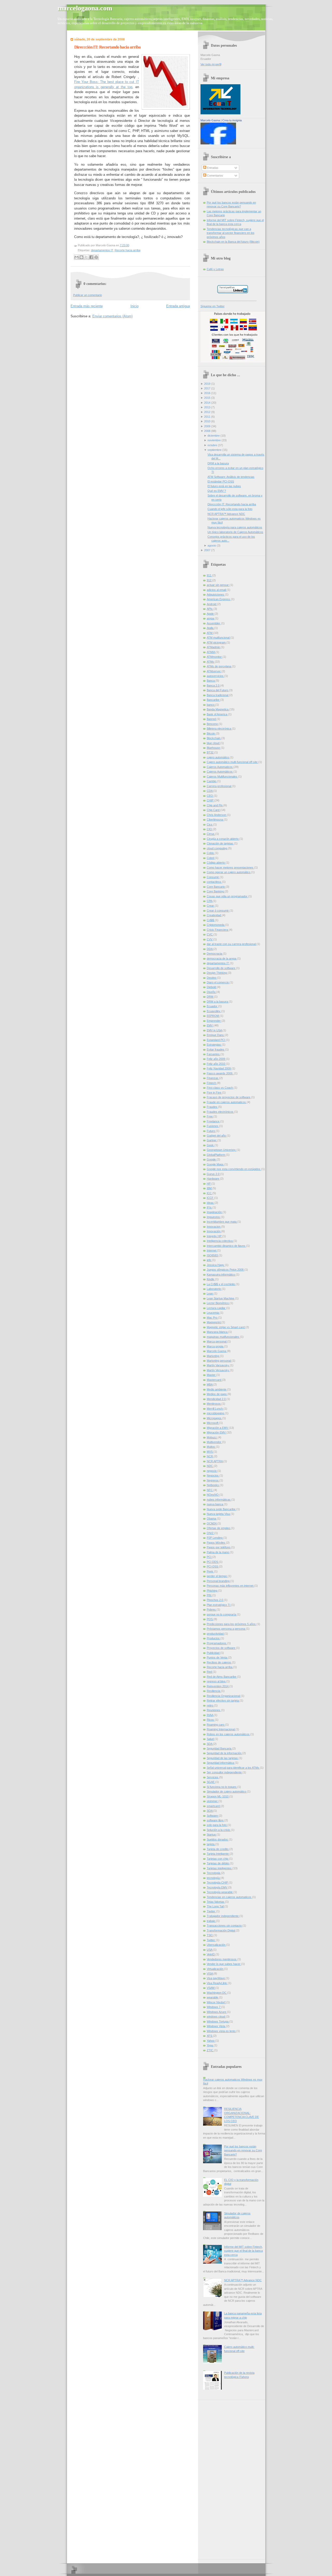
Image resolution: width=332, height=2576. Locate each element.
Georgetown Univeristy (222, 1150)
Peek (210, 1571)
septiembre (215, 450)
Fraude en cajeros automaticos (227, 1102)
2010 (207, 421)
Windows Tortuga (218, 2021)
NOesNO (213, 1495)
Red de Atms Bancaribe (222, 1677)
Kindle (211, 1279)
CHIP (210, 800)
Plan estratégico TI (219, 1605)
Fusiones (213, 1126)
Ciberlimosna (215, 820)
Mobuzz (212, 1437)
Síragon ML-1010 (218, 1796)
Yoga (210, 2045)
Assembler (214, 623)
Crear (211, 906)
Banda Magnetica (218, 709)
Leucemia (213, 1313)
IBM (210, 1188)
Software (213, 1816)
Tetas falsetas (216, 1902)
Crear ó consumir (218, 911)
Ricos (211, 1720)
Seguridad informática (221, 1763)
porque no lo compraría (222, 1614)
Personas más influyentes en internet (230, 1586)
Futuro (211, 1131)
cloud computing (217, 848)
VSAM (211, 1988)
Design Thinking (217, 973)
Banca (211, 681)
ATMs (211, 662)
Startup (212, 1835)
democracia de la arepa (222, 958)
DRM (210, 997)
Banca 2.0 (213, 685)
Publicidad (213, 1653)
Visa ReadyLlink (217, 1983)
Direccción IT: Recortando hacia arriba (107, 47)
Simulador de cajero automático (227, 1791)
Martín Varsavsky (218, 1365)
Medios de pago (217, 1394)
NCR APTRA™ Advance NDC (226, 514)
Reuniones (214, 1710)
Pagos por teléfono (219, 1547)
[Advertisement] (221, 2478)
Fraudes (212, 1107)
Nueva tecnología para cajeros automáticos (235, 527)
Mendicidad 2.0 (217, 1399)
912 (209, 580)
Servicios (213, 1777)
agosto (212, 545)
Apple (211, 614)
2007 (207, 550)
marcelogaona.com (85, 8)
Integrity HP (215, 1236)
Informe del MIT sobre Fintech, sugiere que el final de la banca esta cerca (243, 2251)
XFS (210, 2036)
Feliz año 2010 (216, 1064)
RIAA (210, 1715)
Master (212, 1375)
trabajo (211, 1921)
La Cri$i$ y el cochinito (221, 1284)
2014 (207, 403)
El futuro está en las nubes (224, 486)
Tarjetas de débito (218, 1863)
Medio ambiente (217, 1389)
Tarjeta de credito (218, 1849)
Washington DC (217, 1993)
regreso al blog (216, 1681)
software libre (216, 1820)
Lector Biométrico (218, 1303)
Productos (214, 1638)
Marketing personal (219, 1361)
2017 (207, 388)
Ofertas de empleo (219, 1528)
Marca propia (215, 1346)
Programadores (217, 1643)
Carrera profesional (219, 786)
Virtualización (215, 1969)
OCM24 (212, 1523)
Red (210, 1672)
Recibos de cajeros (219, 1662)
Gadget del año (217, 1136)
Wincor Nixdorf (216, 2002)
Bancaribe (213, 700)
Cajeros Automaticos (220, 767)
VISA (210, 1973)
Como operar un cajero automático (229, 872)
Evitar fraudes (216, 1049)
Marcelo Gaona (210, 120)
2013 (207, 407)
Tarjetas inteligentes (220, 1868)
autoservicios (216, 676)
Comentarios (215, 176)
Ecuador (212, 1006)
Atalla (210, 628)
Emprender (214, 1021)
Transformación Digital (221, 1930)
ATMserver (214, 671)
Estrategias (214, 1045)
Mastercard (214, 1380)
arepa (211, 618)
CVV (210, 939)
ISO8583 (213, 1255)
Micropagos (215, 1418)
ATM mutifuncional (219, 638)
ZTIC (210, 2050)
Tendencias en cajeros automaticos (229, 1897)
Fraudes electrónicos (220, 1112)
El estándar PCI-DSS (221, 481)
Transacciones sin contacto (225, 1926)
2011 (207, 417)
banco (211, 705)
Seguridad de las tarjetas (223, 1758)
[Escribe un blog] (81, 257)
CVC (210, 934)
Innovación (214, 1231)
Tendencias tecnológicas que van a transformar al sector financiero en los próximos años (231, 233)
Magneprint (214, 1322)
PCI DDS (213, 1562)
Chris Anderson (217, 815)
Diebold (212, 987)
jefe (209, 1260)
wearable (213, 1997)
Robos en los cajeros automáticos (229, 1734)
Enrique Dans (216, 1035)
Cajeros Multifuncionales (222, 776)
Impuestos (214, 1217)
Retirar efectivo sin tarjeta (223, 1700)
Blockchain (214, 738)
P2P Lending (215, 1538)
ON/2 (210, 1533)
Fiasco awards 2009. (220, 1073)
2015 (207, 398)
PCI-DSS (213, 1566)
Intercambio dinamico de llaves (226, 1246)
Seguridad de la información (224, 1753)
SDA (210, 1744)
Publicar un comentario (88, 295)
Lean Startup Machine (221, 1298)
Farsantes (214, 1054)
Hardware (213, 1179)
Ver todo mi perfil (211, 64)
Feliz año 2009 (216, 1059)
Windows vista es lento (222, 2031)
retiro (210, 1705)
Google (212, 1159)
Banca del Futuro (218, 690)
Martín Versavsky (218, 1370)
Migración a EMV (218, 1428)
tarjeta (211, 1844)
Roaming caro (216, 1725)
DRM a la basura (218, 463)
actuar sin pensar (218, 585)
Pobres (212, 1609)
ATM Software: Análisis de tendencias (231, 477)
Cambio (212, 781)
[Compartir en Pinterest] (96, 257)
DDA (210, 949)
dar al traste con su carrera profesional (232, 944)
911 (209, 575)
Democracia (215, 954)
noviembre (214, 440)
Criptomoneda (216, 925)
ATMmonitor (215, 657)
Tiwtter (211, 1911)
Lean (210, 1293)
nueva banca (215, 1504)
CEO (210, 796)
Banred (212, 719)
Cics (210, 824)
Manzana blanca (217, 1332)
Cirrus (211, 834)
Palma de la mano (218, 1552)
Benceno (213, 724)
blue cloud (213, 743)
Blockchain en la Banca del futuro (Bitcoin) (233, 242)
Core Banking (216, 891)
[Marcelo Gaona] (218, 143)
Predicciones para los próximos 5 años (232, 1624)
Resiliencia (214, 1691)
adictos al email (217, 590)
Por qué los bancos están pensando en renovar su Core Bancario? (243, 2150)
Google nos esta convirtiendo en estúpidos (234, 1169)
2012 (207, 412)
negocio (212, 1471)
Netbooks (213, 1485)
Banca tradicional (218, 695)
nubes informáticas (219, 1500)
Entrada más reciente (87, 306)
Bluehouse (214, 748)
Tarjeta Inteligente (218, 1854)
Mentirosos (214, 1404)
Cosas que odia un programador (227, 896)
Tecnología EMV (217, 1887)
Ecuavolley (214, 1011)
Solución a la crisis (219, 1830)
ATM (210, 633)
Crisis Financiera (218, 930)
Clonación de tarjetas (220, 843)
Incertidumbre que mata (222, 1222)
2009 (207, 426)
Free (210, 1116)
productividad (216, 1634)
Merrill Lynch (215, 1409)
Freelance (213, 1121)
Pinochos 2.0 (215, 1600)
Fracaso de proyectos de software (229, 1097)
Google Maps (216, 1164)
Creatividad (214, 915)
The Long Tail (216, 1906)
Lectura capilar (216, 1308)
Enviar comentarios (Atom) (112, 316)
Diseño (212, 992)
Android (212, 604)
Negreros (213, 1480)
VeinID (211, 1954)
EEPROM (213, 1016)
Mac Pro (212, 1318)
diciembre (214, 436)
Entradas (212, 168)
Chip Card (213, 810)
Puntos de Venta (217, 1657)
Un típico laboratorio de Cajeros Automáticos (235, 532)
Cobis (211, 853)
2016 (207, 393)
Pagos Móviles (216, 1543)
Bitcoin (211, 733)
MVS (210, 1452)
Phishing (212, 1591)
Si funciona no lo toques (222, 1787)
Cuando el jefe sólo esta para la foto (230, 509)
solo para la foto (217, 1825)
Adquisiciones (216, 594)
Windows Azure (217, 2012)
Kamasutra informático (221, 1275)
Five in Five (214, 1093)
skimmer (213, 1801)
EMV (210, 1025)
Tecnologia (214, 1873)
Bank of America (217, 714)
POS (210, 1619)
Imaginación (215, 1212)
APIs (210, 609)
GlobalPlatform (216, 1155)
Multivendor (214, 1442)
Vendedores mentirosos (222, 1959)
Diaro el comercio (218, 982)
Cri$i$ (211, 920)
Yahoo (211, 2041)
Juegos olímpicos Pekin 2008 (226, 1270)
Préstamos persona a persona (226, 1629)
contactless (214, 882)
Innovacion (214, 1227)
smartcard (214, 1806)
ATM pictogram (217, 642)
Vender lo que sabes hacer (224, 1964)
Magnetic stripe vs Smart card (226, 1327)
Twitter (211, 1940)
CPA (210, 901)
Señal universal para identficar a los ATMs (233, 1768)
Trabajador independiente (223, 1916)
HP (209, 1184)
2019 (207, 384)
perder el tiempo (217, 1576)
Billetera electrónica (219, 729)
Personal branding (219, 1581)
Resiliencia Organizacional (224, 1696)
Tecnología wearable (220, 1892)
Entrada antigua (178, 306)
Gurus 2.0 (213, 1174)
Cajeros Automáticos (220, 772)
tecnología (214, 1878)
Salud (211, 1739)
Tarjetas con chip (218, 1859)
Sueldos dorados (218, 1839)
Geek (211, 1145)
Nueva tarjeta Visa (219, 1514)
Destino (212, 978)
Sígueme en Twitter (213, 306)
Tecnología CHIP (218, 1882)
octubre (212, 445)
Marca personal (217, 1341)
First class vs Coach (220, 1088)
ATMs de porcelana (219, 666)
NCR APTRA (215, 1461)
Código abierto (216, 863)
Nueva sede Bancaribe (222, 1509)
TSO (210, 1935)
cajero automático (218, 757)
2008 (207, 431)
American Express (219, 599)
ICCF (210, 1198)
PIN (209, 1595)
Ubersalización (216, 1945)
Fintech (212, 1083)
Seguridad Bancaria (219, 1748)
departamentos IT (102, 250)
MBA (210, 1384)
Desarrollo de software (221, 968)
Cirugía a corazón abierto (223, 839)
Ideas (211, 1203)
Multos (211, 1447)
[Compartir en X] (86, 257)
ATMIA (211, 652)
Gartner (212, 1140)
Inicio (134, 306)
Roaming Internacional (221, 1729)
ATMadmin (214, 647)
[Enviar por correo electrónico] (77, 257)
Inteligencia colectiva (220, 1241)
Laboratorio (214, 1289)
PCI (209, 1557)
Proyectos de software (221, 1648)
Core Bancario (216, 887)
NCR (210, 1456)
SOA (210, 1811)
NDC (210, 1466)
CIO (210, 829)
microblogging (216, 1413)
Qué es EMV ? (217, 491)
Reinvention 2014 (218, 1686)
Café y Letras (215, 269)
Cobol (211, 858)
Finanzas (213, 1078)
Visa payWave (216, 1978)
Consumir (213, 877)
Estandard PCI (216, 1040)
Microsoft (213, 1423)
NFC (210, 1490)
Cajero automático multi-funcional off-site (233, 762)
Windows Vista (216, 2026)
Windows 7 (214, 2007)
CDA (210, 791)
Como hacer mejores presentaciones (230, 867)
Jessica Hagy (216, 1265)
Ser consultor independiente (225, 1772)
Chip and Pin (215, 805)
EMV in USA (215, 1030)
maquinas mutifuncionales (223, 1337)
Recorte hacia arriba (127, 250)
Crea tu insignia (232, 120)
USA (210, 1950)
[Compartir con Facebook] (91, 257)
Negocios (213, 1475)
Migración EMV (217, 1432)
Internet (212, 1250)
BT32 (210, 752)
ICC (210, 1193)
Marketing (213, 1356)
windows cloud (216, 2017)
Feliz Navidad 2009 (219, 1068)
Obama (212, 1518)
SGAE (211, 1782)
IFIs (210, 1207)
